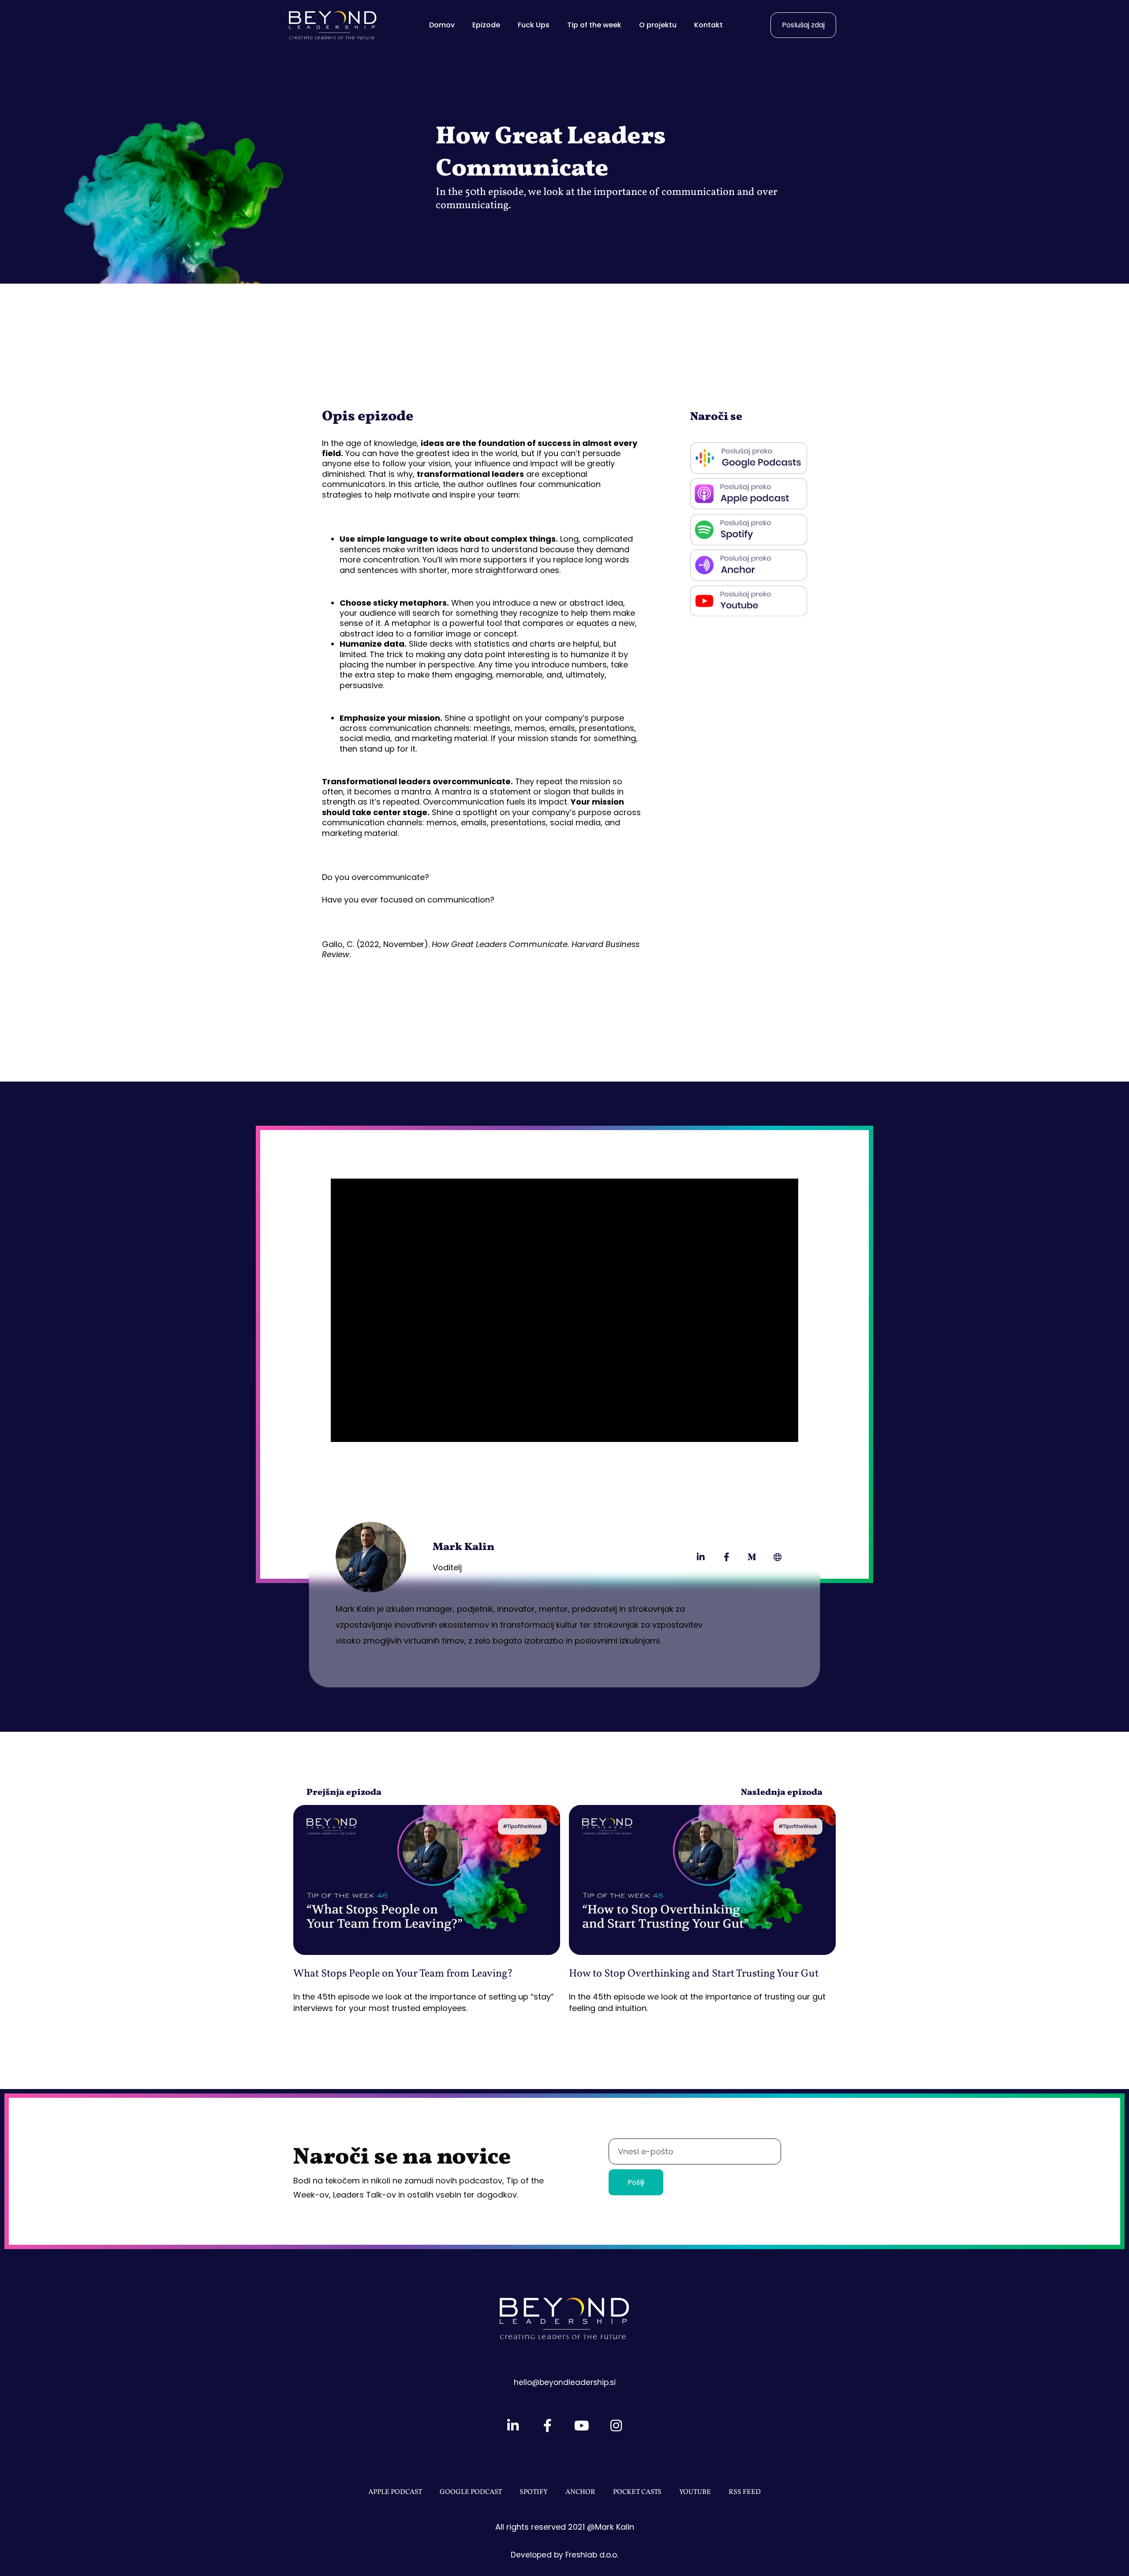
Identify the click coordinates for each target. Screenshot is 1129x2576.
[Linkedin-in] (701, 1557)
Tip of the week (594, 25)
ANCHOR (580, 2492)
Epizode (486, 25)
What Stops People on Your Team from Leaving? (403, 1974)
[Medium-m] (752, 1557)
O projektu (658, 25)
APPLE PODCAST (395, 2492)
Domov (442, 25)
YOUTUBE (695, 2492)
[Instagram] (616, 2426)
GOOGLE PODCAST (471, 2492)
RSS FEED (745, 2492)
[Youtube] (582, 2426)
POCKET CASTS (637, 2492)
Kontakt (708, 25)
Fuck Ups (534, 25)
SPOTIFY (534, 2492)
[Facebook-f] (726, 1557)
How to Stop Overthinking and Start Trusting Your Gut (694, 1974)
